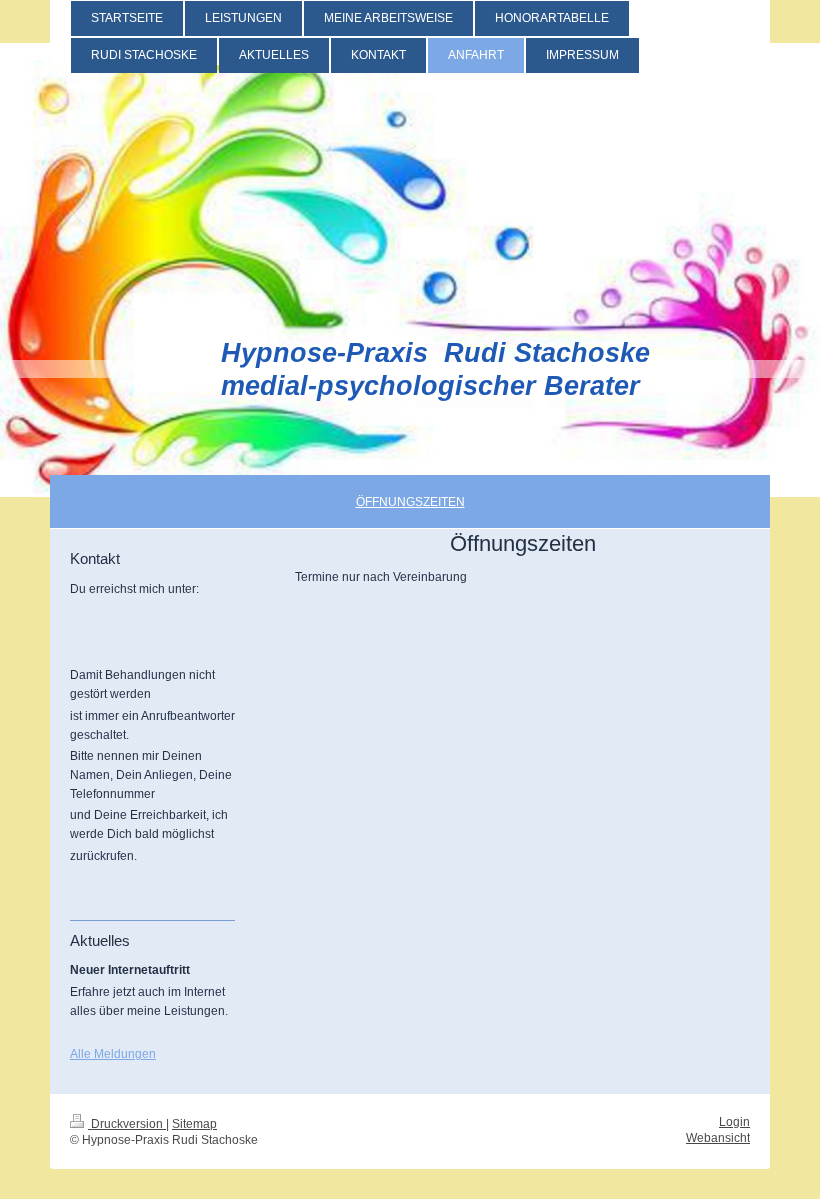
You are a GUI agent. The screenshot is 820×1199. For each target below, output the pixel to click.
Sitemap (194, 1123)
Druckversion (127, 1123)
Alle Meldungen (113, 1053)
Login (734, 1121)
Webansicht (718, 1137)
